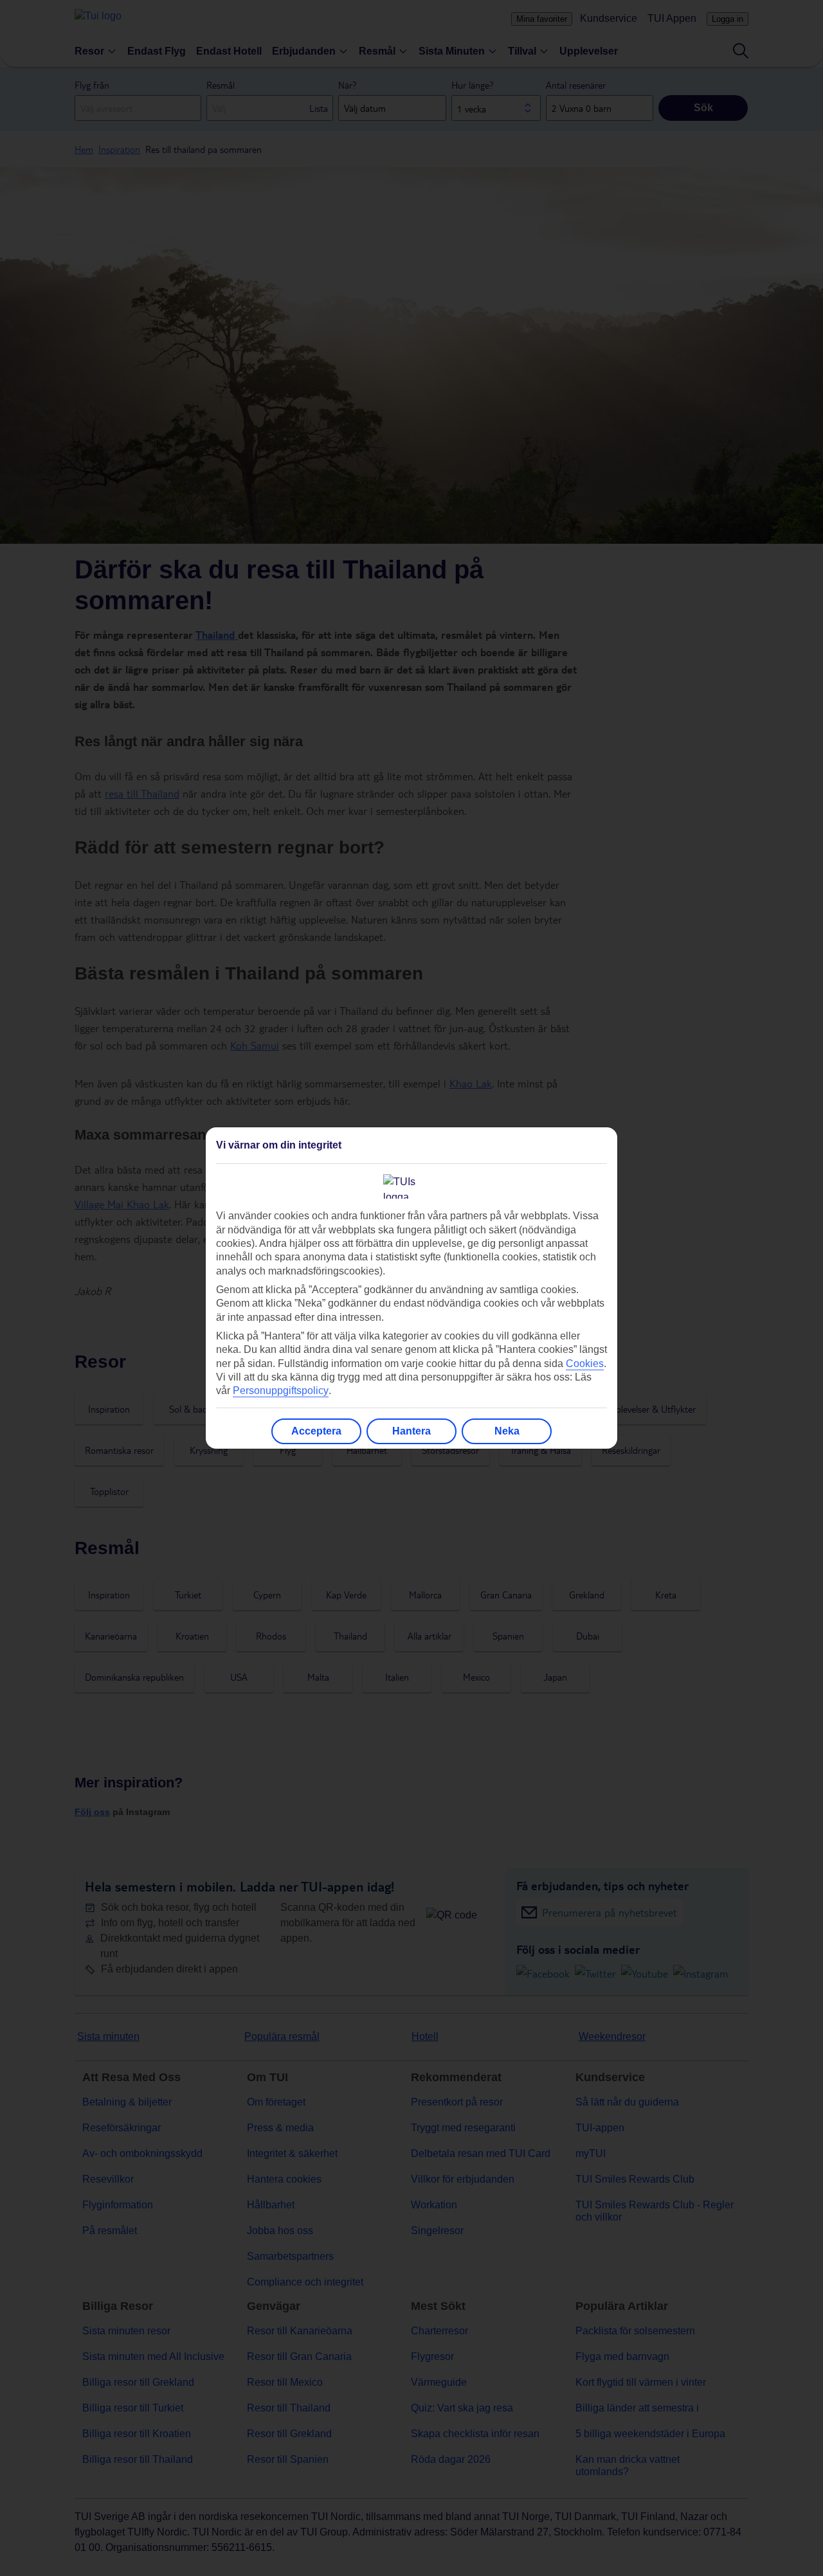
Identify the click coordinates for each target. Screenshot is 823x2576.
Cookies (585, 1364)
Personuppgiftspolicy (281, 1391)
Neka (507, 1431)
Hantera (411, 1431)
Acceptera (316, 1431)
